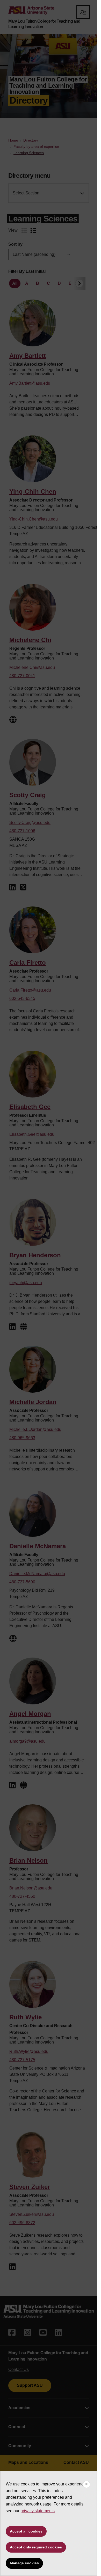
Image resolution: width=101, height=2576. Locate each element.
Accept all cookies (26, 2531)
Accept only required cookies (36, 2547)
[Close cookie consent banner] (86, 2484)
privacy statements (38, 2511)
